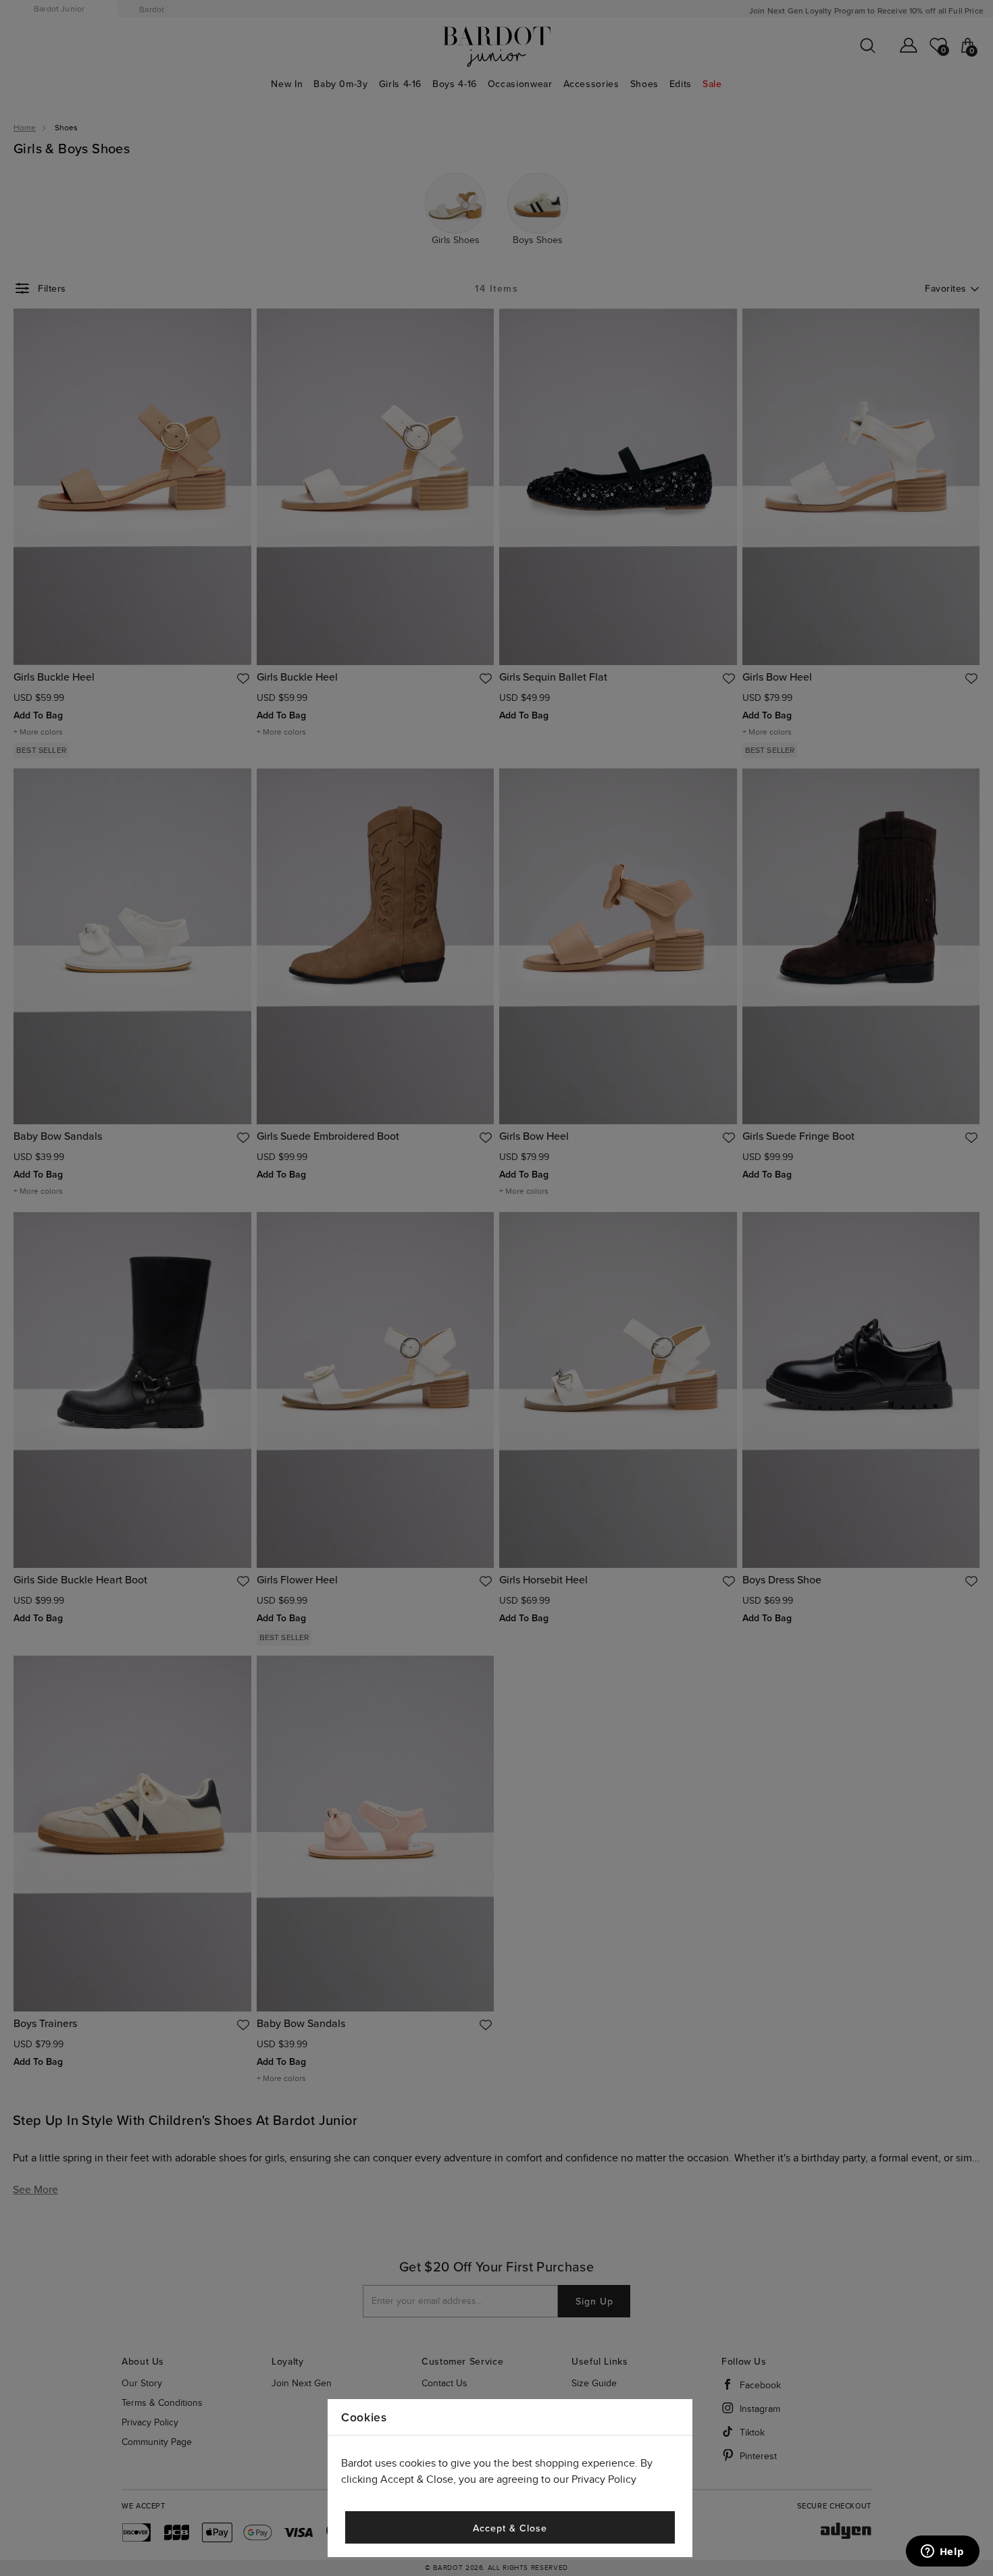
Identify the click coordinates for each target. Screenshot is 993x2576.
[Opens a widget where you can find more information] (942, 2552)
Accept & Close (510, 2528)
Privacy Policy (604, 2480)
